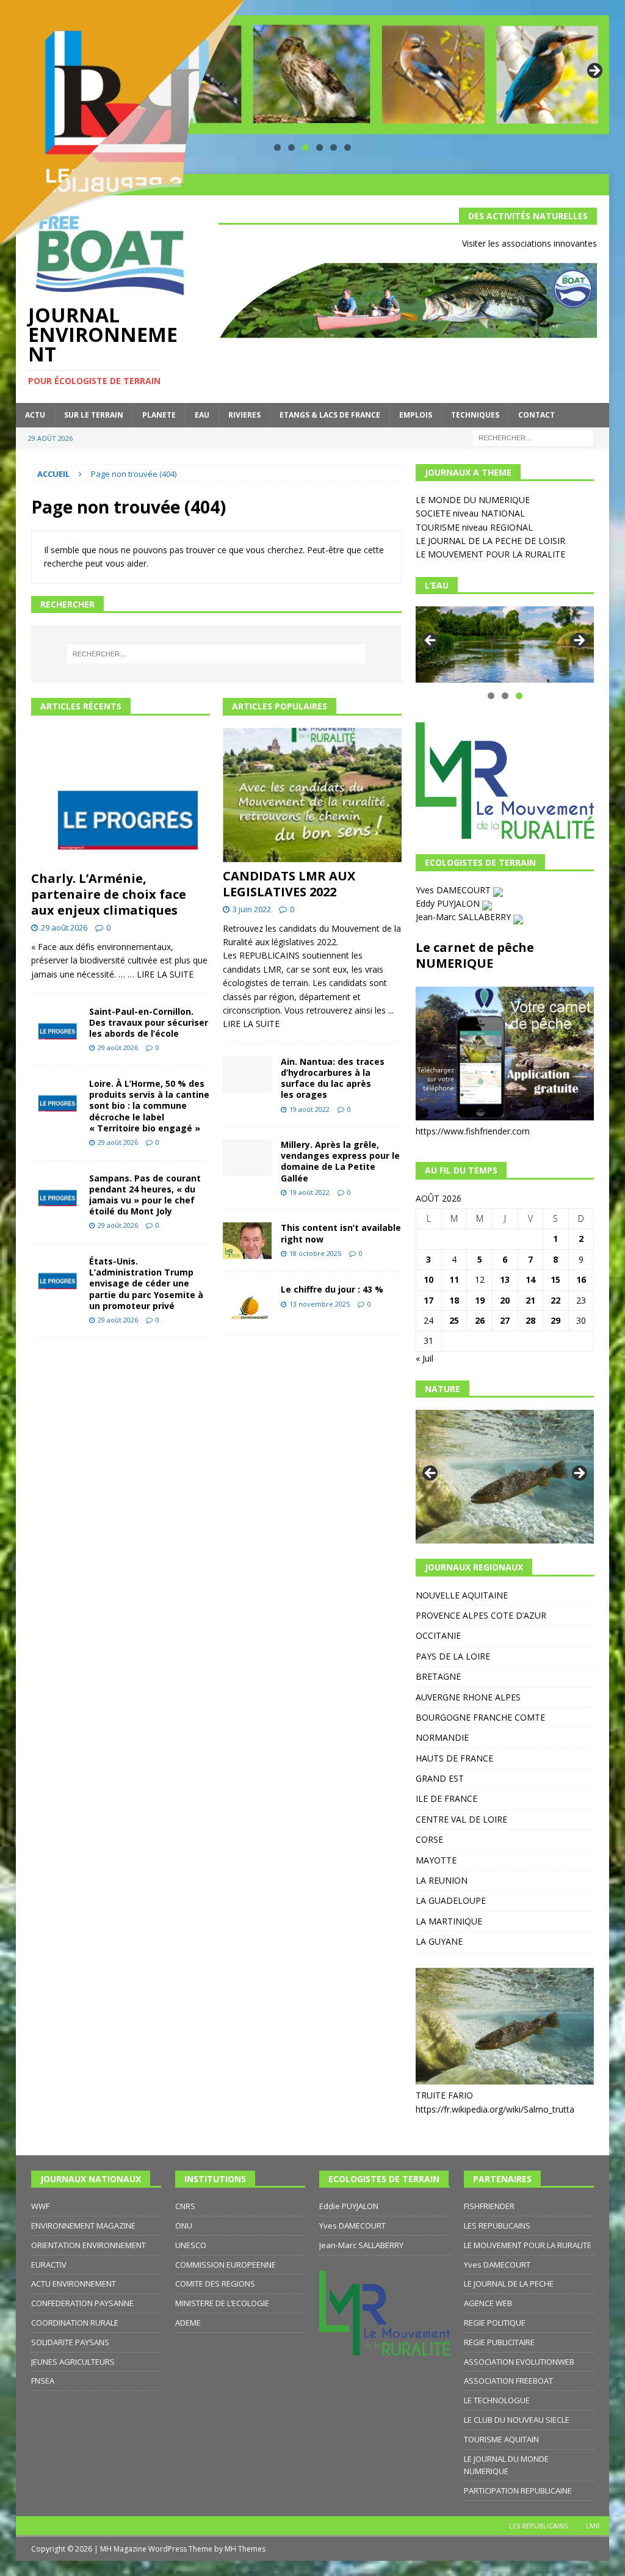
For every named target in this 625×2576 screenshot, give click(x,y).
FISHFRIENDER (489, 2206)
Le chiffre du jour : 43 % (332, 1289)
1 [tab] (491, 696)
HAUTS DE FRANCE (454, 1758)
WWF (40, 2206)
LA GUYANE (439, 1941)
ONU (184, 2226)
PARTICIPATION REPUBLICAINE (518, 2491)
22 (555, 1300)
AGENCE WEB (488, 2303)
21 (530, 1300)
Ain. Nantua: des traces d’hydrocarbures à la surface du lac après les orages (333, 1078)
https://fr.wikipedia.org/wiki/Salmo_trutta (495, 2109)
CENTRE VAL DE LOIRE (461, 1819)
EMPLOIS (416, 415)
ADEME (188, 2323)
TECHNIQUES (475, 415)
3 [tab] (305, 147)
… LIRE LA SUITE (161, 974)
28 (530, 1320)
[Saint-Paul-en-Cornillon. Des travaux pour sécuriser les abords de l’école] (56, 1025)
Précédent (431, 641)
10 (428, 1279)
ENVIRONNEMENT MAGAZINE (83, 2226)
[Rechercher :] (533, 437)
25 (454, 1320)
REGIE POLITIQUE (495, 2323)
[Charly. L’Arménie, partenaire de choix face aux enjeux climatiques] (121, 796)
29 (555, 1320)
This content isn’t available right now (341, 1233)
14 (530, 1279)
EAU (202, 415)
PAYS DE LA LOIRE (453, 1656)
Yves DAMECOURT (454, 890)
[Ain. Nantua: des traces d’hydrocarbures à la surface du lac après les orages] (247, 1075)
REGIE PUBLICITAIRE (499, 2342)
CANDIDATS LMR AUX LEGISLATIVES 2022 (289, 884)
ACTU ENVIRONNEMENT (74, 2284)
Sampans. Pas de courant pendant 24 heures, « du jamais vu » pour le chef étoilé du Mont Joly (145, 1195)
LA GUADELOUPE (451, 1900)
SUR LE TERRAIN (94, 415)
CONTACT (536, 415)
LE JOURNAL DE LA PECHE (509, 2284)
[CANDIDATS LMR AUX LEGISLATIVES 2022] (312, 795)
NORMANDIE (442, 1737)
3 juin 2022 (252, 909)
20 (505, 1300)
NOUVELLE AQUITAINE (462, 1595)
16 (581, 1279)
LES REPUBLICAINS (497, 2226)
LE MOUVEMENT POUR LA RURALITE (490, 554)
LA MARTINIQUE (449, 1921)
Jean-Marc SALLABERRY (464, 917)
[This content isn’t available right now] (247, 1241)
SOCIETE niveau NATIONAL (470, 513)
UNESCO (191, 2245)
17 (428, 1300)
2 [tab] (505, 696)
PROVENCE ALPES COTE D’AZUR (481, 1615)
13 (505, 1279)
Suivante (594, 71)
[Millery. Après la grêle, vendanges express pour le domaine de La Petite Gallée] (247, 1158)
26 (480, 1320)
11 (454, 1279)
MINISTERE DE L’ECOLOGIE (222, 2303)
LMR (593, 2526)
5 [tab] (334, 147)
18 (454, 1300)
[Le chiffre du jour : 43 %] (247, 1303)
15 (555, 1279)
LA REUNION (442, 1880)
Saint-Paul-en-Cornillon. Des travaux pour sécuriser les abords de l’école (149, 1022)
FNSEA (43, 2381)
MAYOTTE (436, 1860)
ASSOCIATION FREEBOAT (508, 2381)
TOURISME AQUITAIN (501, 2439)
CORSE (429, 1839)
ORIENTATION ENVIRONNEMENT (89, 2245)
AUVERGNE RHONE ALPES (468, 1697)
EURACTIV (49, 2265)
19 (480, 1300)
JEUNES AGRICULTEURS (73, 2362)
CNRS (185, 2206)
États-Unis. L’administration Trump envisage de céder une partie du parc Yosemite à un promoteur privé (146, 1283)
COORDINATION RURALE (75, 2323)
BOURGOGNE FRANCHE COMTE (480, 1717)
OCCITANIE (438, 1635)
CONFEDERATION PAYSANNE (82, 2303)
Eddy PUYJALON (449, 903)
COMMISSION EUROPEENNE (226, 2265)
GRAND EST (440, 1778)
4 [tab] (320, 147)
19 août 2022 (309, 1109)
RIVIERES (244, 415)
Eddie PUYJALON (349, 2206)
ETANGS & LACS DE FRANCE (330, 415)
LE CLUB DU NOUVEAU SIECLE (517, 2420)
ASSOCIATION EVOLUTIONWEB (519, 2362)
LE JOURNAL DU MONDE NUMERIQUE (506, 2465)
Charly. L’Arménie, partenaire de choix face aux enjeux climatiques (109, 894)
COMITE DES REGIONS (215, 2284)
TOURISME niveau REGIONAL (474, 527)
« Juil (424, 1358)
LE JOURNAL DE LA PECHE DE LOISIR (490, 541)
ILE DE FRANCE (446, 1798)
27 (505, 1320)
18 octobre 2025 (315, 1253)
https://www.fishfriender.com (473, 1131)
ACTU (35, 415)
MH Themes (245, 2549)
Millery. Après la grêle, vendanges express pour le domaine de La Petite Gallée (340, 1161)
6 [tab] (348, 147)
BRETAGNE (438, 1676)
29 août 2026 (64, 927)
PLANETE (159, 415)
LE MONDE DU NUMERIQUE (473, 500)
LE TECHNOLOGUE (497, 2400)
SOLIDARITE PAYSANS (70, 2342)
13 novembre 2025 (320, 1304)
